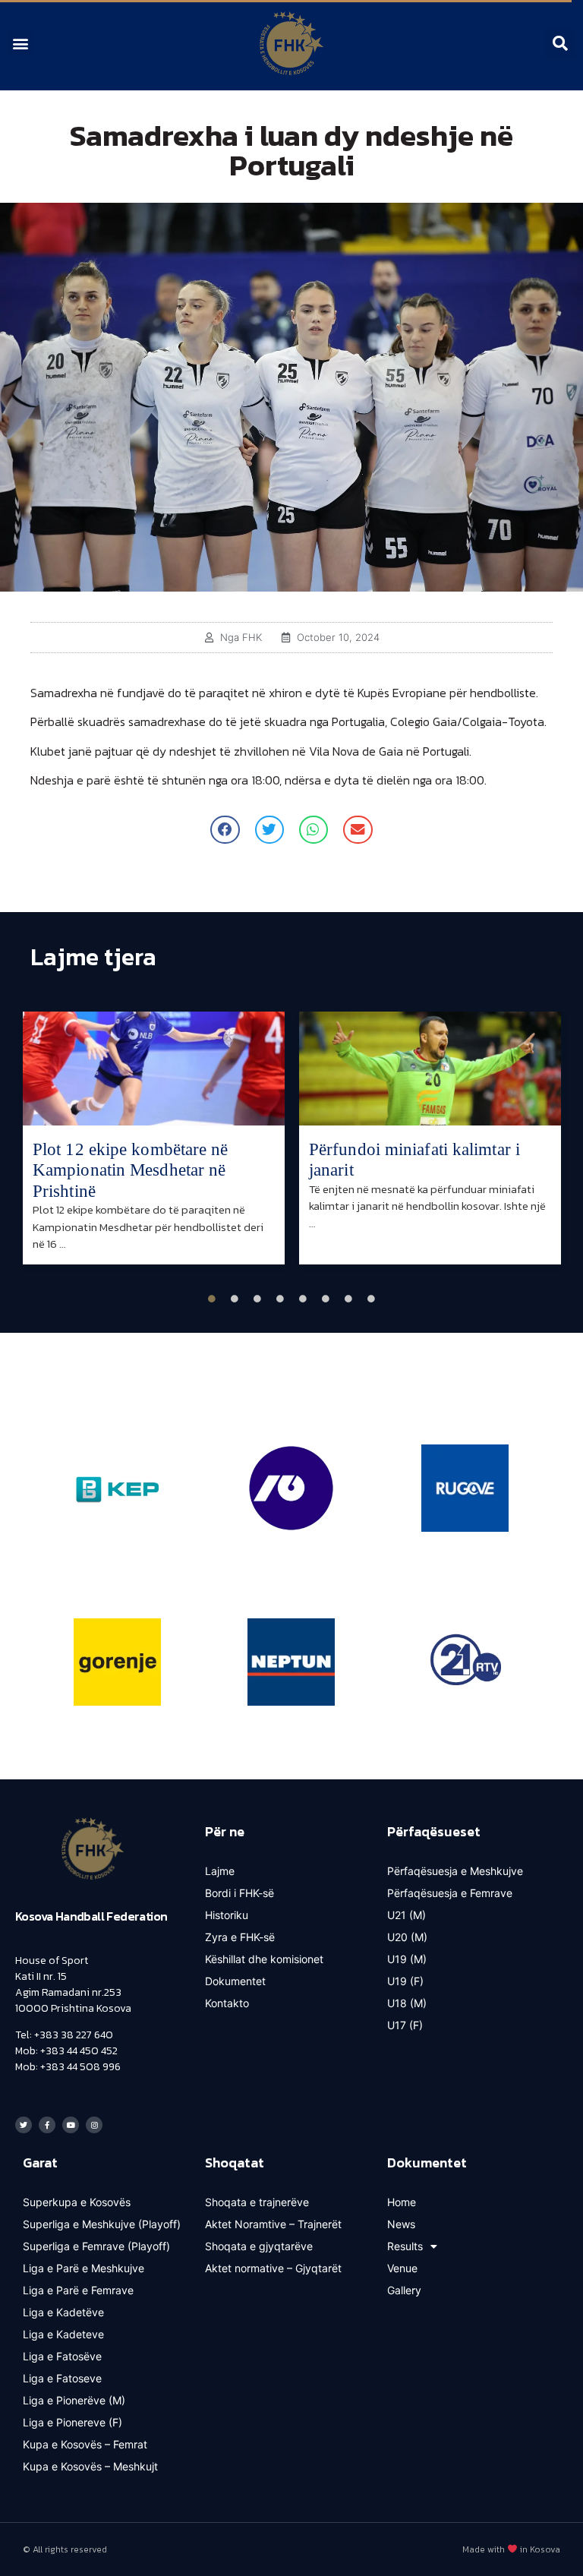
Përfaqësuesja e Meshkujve (455, 1871)
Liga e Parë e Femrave (78, 2290)
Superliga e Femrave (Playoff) (96, 2246)
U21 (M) (407, 1915)
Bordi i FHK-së (240, 1893)
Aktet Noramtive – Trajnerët (273, 2224)
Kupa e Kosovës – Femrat (85, 2444)
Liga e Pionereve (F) (72, 2422)
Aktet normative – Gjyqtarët (273, 2268)
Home (402, 2202)
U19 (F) (405, 1981)
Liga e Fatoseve (62, 2378)
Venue (402, 2268)
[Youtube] (71, 2125)
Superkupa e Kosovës (77, 2202)
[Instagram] (94, 2125)
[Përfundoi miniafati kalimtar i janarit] (430, 1069)
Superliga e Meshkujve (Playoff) (102, 2224)
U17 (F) (405, 2025)
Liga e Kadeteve (63, 2334)
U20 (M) (407, 1937)
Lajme (220, 1871)
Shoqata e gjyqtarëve (259, 2246)
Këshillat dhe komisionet (264, 1959)
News (401, 2224)
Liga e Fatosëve (62, 2356)
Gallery (404, 2290)
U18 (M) (407, 2003)
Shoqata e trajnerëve (257, 2202)
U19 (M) (407, 1959)
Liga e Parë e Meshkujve (84, 2268)
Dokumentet (235, 1981)
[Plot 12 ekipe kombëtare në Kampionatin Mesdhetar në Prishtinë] (154, 1069)
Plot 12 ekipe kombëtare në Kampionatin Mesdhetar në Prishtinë (131, 1170)
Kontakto (227, 2003)
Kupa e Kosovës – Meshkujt (90, 2466)
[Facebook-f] (47, 2125)
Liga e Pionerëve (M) (74, 2400)
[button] (20, 43)
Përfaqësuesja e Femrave (450, 1893)
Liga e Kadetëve (63, 2312)
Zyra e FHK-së (240, 1937)
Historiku (227, 1915)
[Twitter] (24, 2125)
